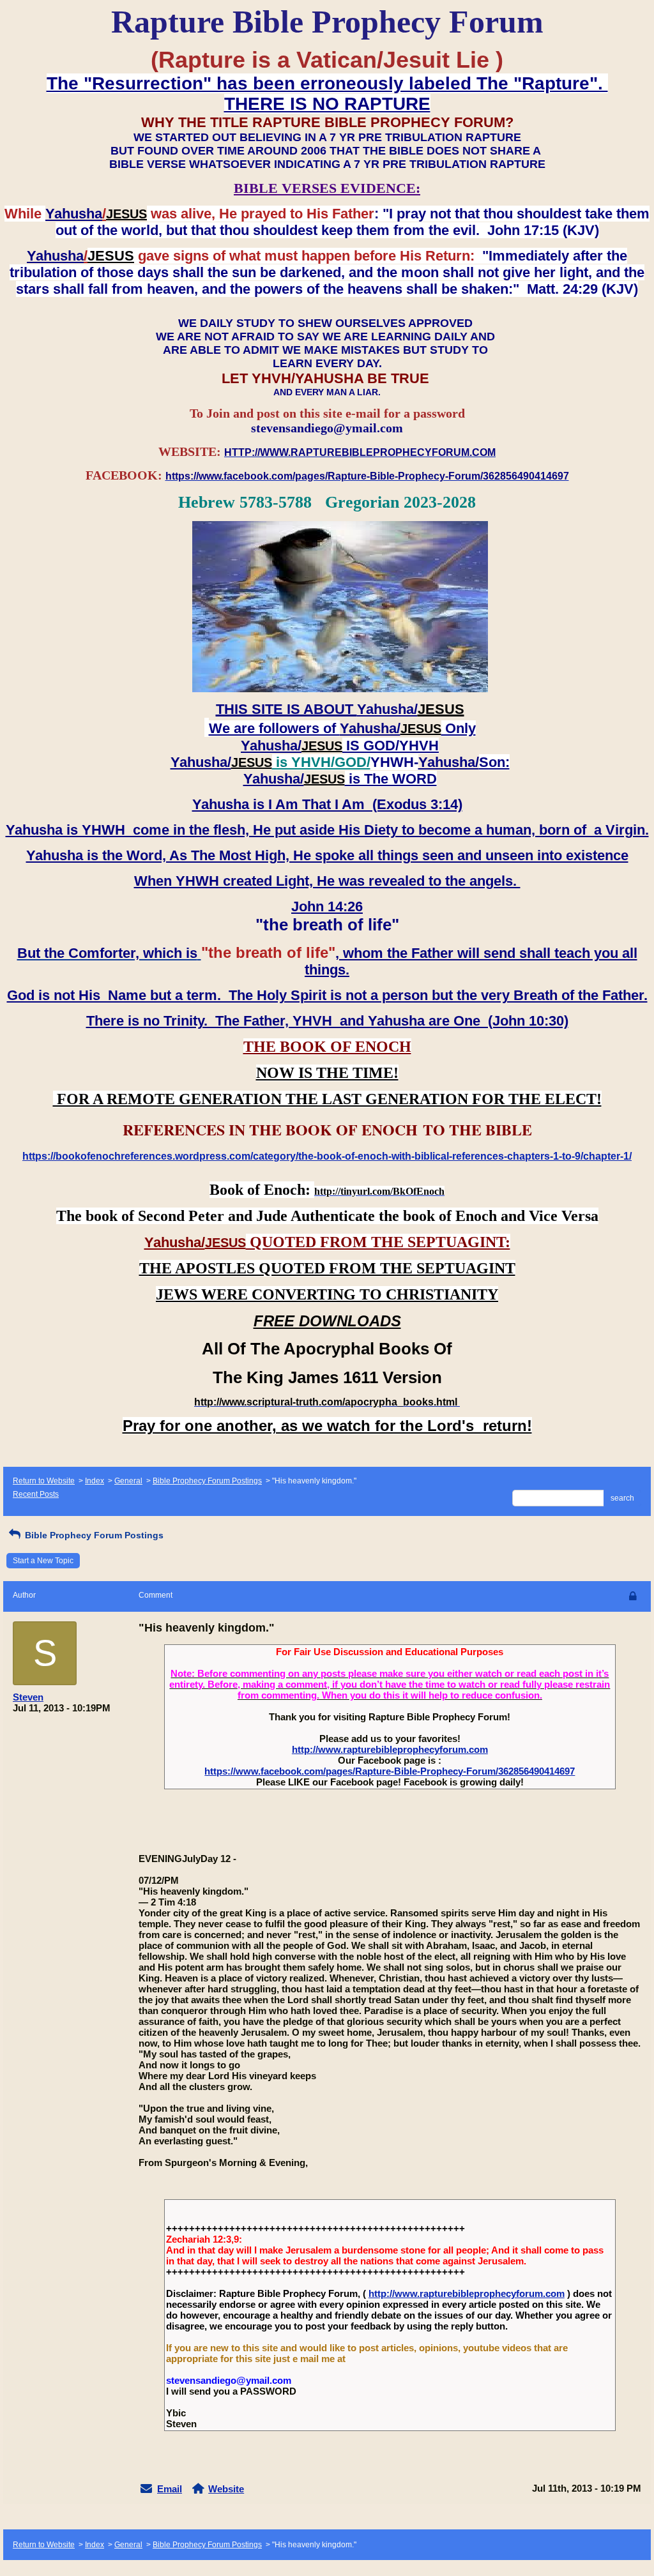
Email (170, 2489)
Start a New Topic (43, 1561)
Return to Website (44, 1481)
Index (95, 1481)
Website (226, 2489)
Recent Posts (36, 1494)
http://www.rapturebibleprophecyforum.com (390, 1749)
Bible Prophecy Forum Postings (207, 1481)
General (128, 1481)
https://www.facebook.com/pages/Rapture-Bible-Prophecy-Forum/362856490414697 (390, 1771)
